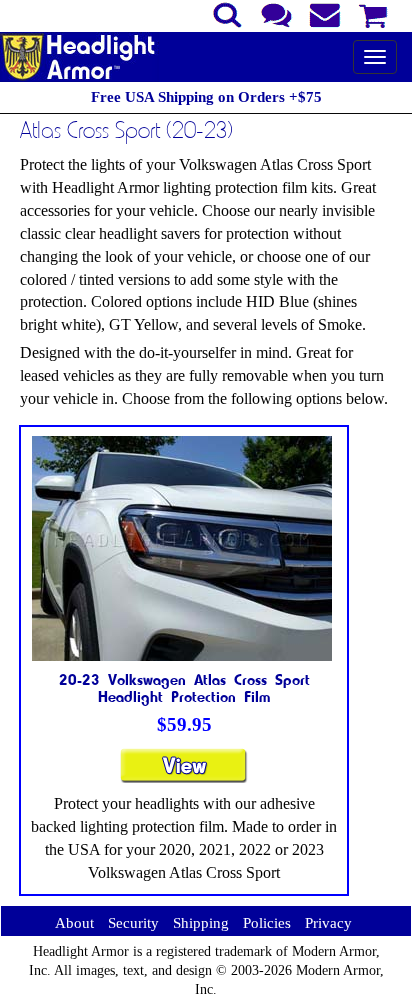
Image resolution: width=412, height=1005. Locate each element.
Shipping (201, 923)
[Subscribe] (325, 13)
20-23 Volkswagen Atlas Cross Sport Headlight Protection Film (184, 688)
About (74, 923)
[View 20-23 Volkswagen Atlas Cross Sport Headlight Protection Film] (184, 774)
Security (133, 923)
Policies (267, 923)
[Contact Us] (276, 13)
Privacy (328, 923)
